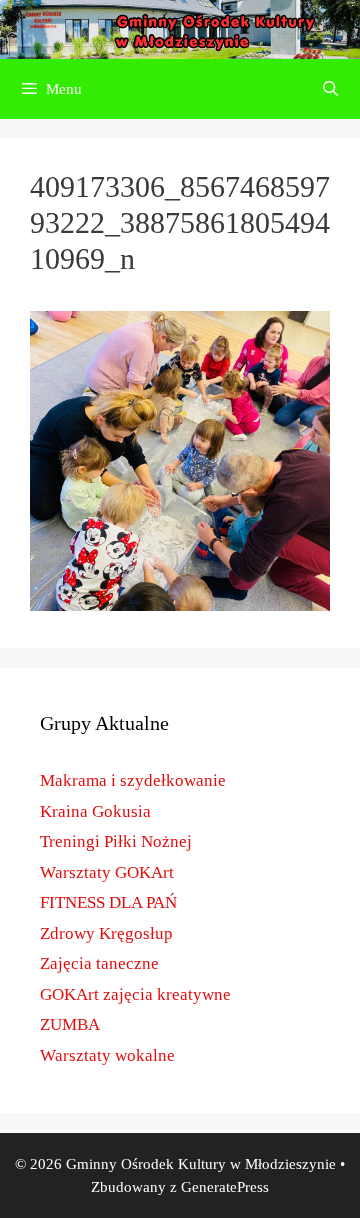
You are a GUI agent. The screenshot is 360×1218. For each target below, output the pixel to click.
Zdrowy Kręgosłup (106, 933)
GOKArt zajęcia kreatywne (135, 994)
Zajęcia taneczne (99, 963)
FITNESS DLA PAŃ (108, 902)
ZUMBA (70, 1024)
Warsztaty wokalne (107, 1055)
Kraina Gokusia (95, 811)
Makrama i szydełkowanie (133, 780)
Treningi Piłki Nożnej (116, 841)
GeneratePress (225, 1187)
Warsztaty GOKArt (107, 872)
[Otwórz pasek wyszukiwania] (330, 89)
